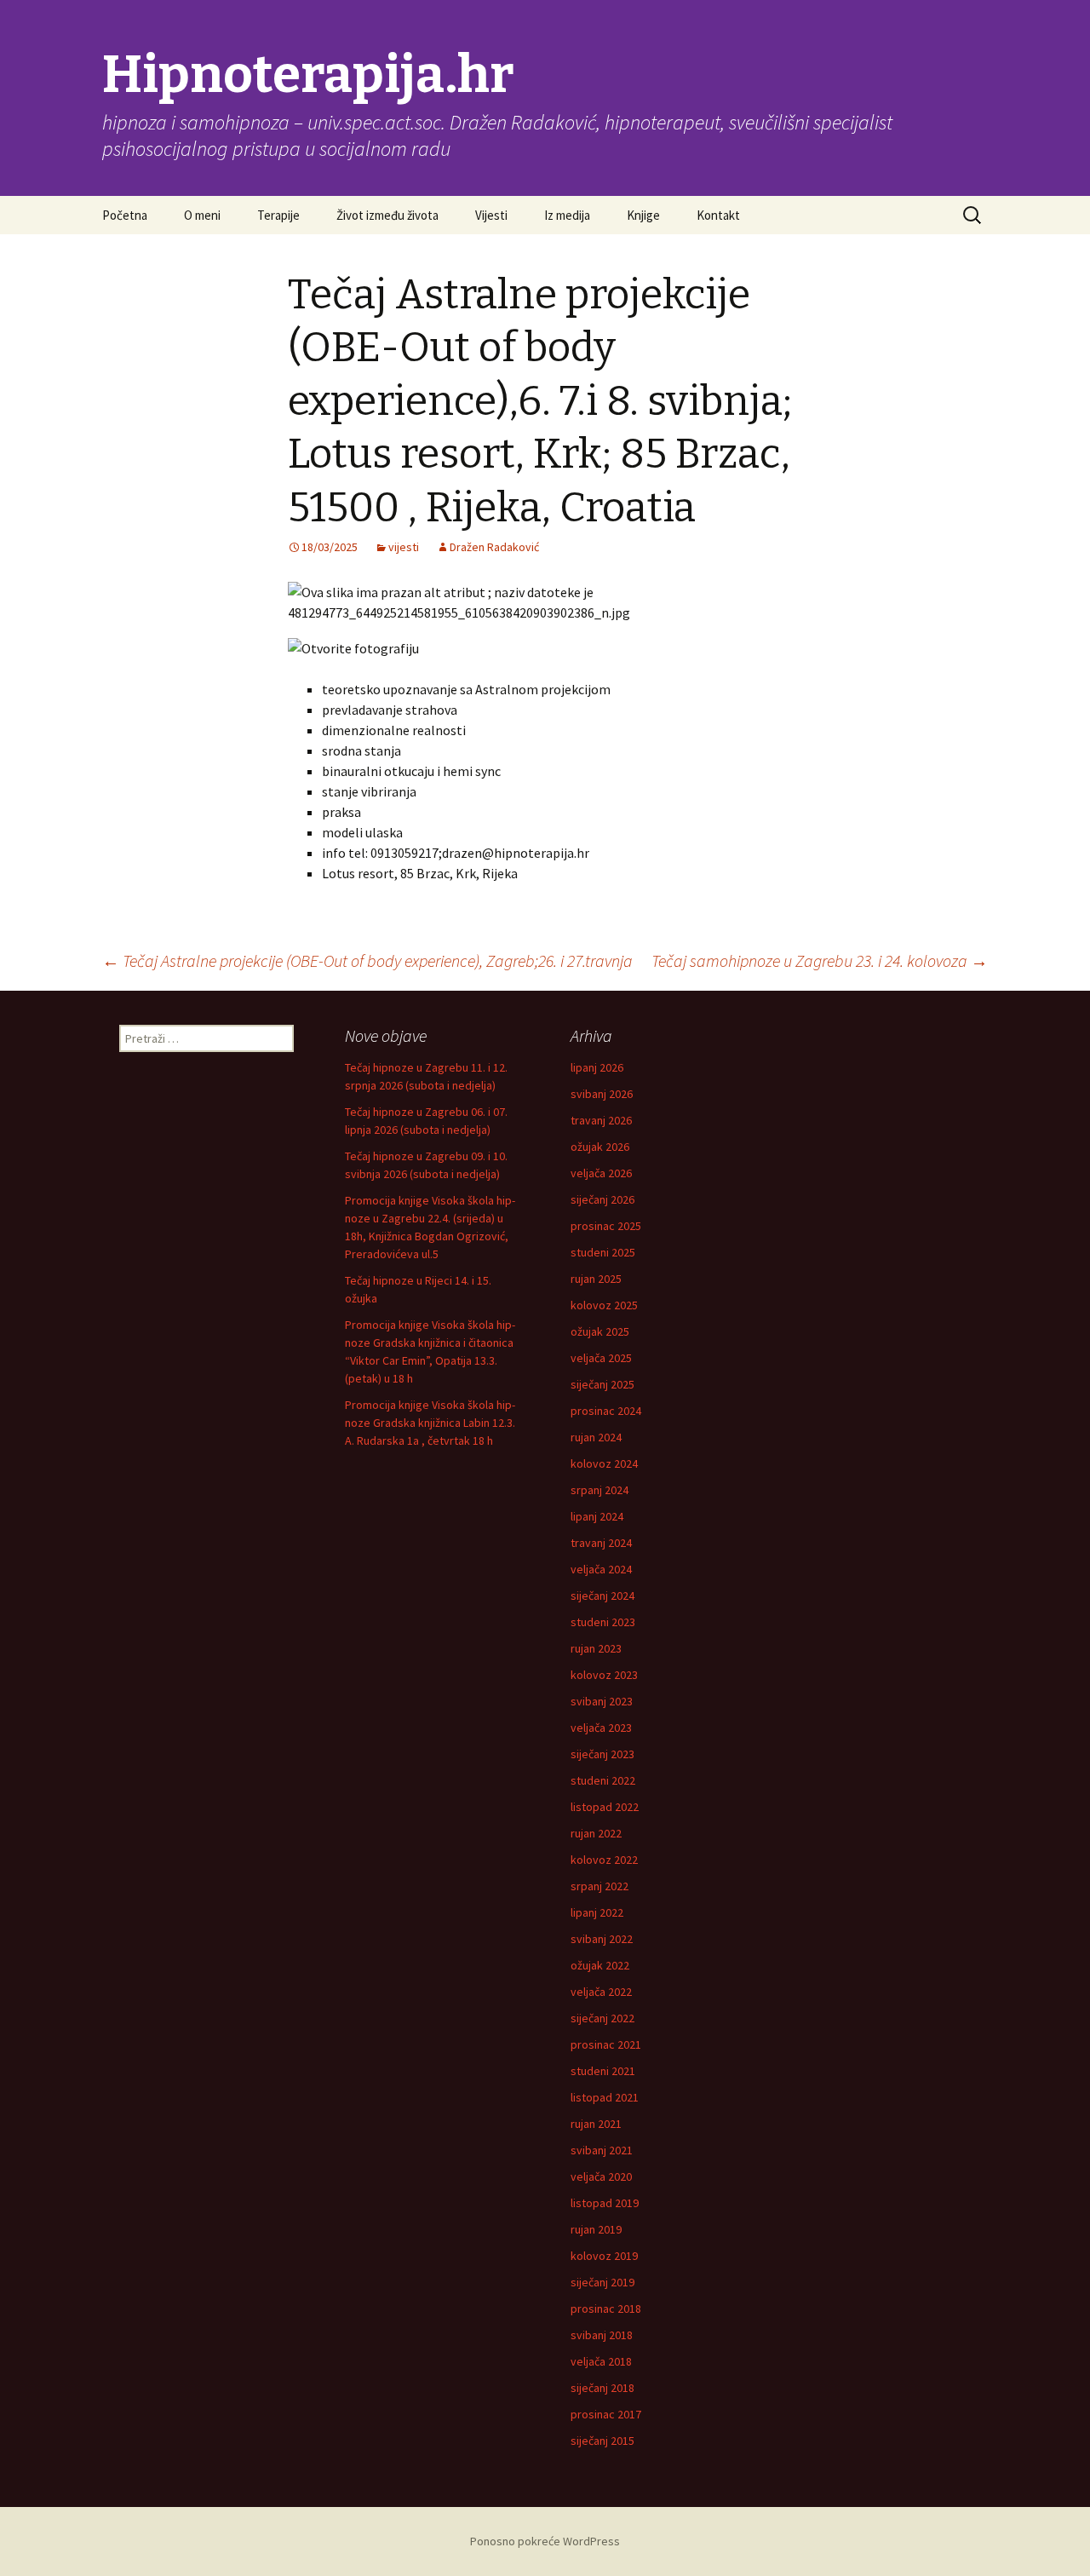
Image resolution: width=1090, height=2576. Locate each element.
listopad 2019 (605, 2203)
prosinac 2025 (606, 1226)
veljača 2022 (601, 1992)
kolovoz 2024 (604, 1463)
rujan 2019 (596, 2229)
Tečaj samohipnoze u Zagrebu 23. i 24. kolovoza (820, 960)
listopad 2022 (605, 1807)
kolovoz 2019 (604, 2256)
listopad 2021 (605, 2097)
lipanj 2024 (597, 1516)
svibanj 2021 (602, 2150)
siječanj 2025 (602, 1384)
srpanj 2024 (599, 1490)
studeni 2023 (603, 1622)
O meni (202, 215)
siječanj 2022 (602, 2018)
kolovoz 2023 (604, 1675)
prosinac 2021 (606, 2044)
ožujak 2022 (600, 1965)
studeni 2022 (603, 1780)
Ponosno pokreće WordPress (545, 2541)
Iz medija (567, 215)
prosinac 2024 (606, 1411)
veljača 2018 (601, 2361)
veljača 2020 (601, 2176)
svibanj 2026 (602, 1094)
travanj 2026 (601, 1120)
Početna (125, 215)
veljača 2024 (601, 1569)
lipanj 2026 (597, 1067)
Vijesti (491, 215)
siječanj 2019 (602, 2282)
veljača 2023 (601, 1728)
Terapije (278, 215)
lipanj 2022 (597, 1912)
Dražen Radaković (494, 547)
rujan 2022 (596, 1833)
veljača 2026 (601, 1173)
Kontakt (718, 215)
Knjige (643, 215)
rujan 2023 (596, 1648)
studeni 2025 (603, 1252)
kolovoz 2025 (604, 1305)
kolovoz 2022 (604, 1860)
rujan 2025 (596, 1279)
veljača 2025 (601, 1358)
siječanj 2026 (602, 1199)
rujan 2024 (596, 1437)
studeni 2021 (603, 2071)
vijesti (404, 547)
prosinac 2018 (606, 2309)
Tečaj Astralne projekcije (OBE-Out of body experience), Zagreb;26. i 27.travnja (367, 960)
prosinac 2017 (606, 2414)
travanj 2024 (601, 1543)
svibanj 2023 (602, 1701)
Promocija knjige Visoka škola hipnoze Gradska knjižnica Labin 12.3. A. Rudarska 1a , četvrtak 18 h (430, 1423)
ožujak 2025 (600, 1331)
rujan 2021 (596, 2124)
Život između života (387, 215)
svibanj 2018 (602, 2335)
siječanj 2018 (602, 2388)
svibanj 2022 (602, 1939)
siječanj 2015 (602, 2441)
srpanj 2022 (599, 1886)
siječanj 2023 (602, 1754)
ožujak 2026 (600, 1147)
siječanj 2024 (602, 1596)
